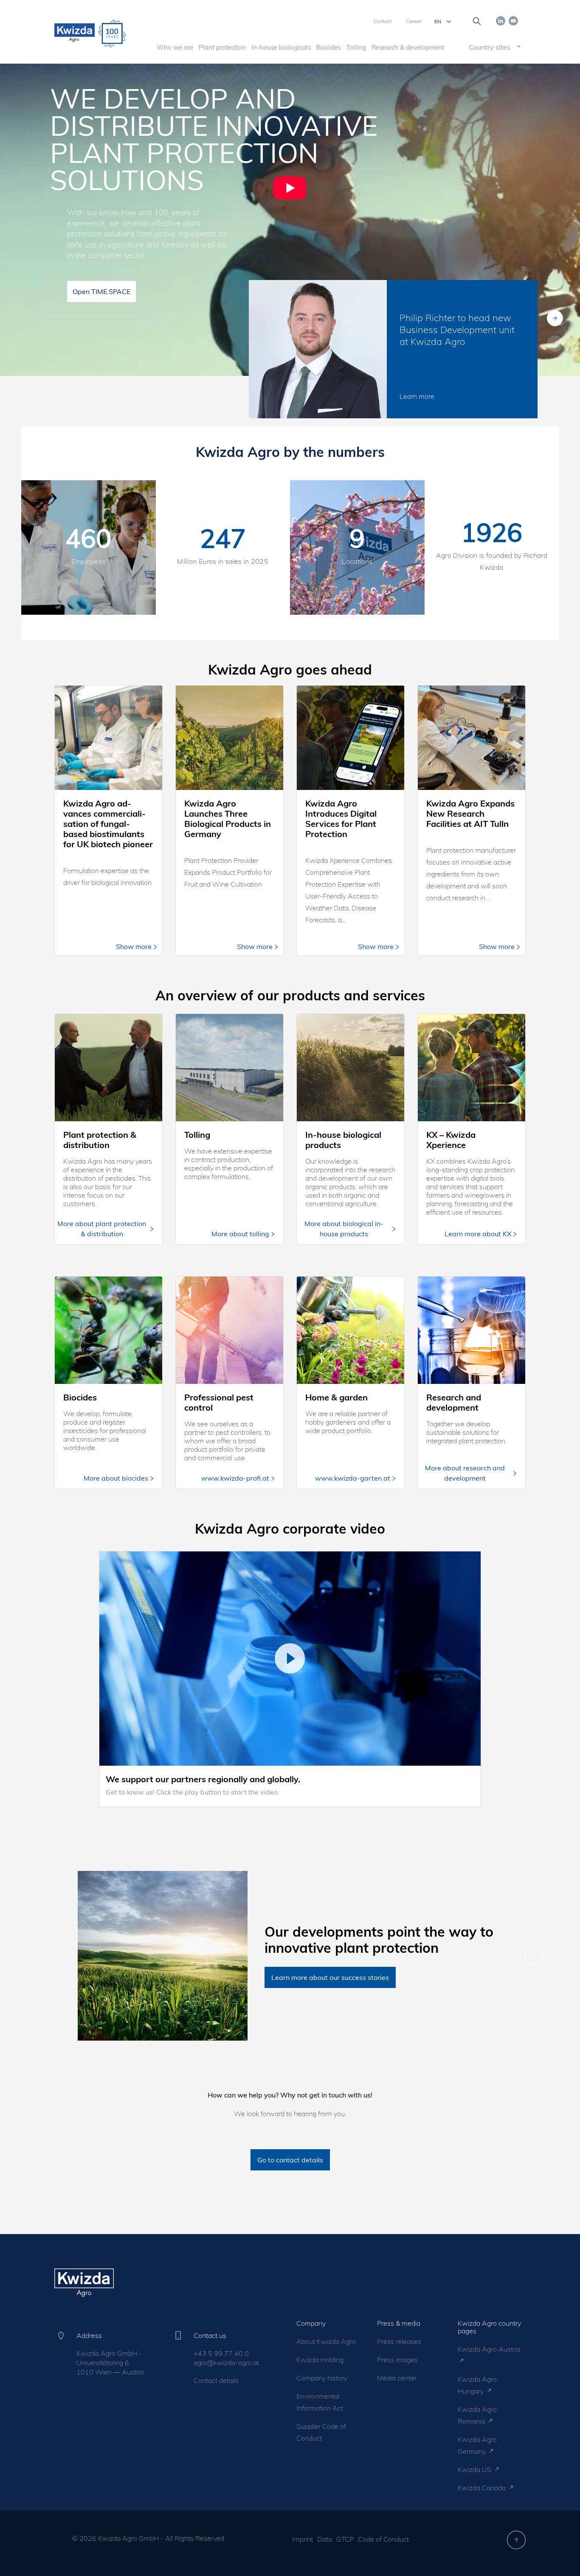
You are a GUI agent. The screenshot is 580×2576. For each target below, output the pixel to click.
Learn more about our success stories (330, 1977)
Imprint (303, 2539)
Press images (397, 2360)
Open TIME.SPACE (101, 291)
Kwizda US (475, 2470)
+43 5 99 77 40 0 (221, 2353)
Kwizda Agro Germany (477, 2445)
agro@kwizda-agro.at (226, 2363)
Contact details (216, 2380)
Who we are (175, 47)
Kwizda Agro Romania (477, 2415)
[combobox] (487, 47)
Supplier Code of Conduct (321, 2432)
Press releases (399, 2341)
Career (414, 21)
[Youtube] (513, 20)
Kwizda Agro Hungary (477, 2385)
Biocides (328, 47)
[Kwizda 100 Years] (112, 34)
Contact (382, 21)
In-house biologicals (281, 47)
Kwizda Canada (483, 2488)
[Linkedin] (501, 20)
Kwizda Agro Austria (489, 2349)
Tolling (356, 47)
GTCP (345, 2539)
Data (325, 2539)
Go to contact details (290, 2160)
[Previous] (555, 318)
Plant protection (222, 47)
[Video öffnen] (290, 1659)
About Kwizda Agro (326, 2341)
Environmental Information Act (320, 2402)
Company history (322, 2378)
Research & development (408, 47)
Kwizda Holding (320, 2360)
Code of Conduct (383, 2539)
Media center (397, 2378)
